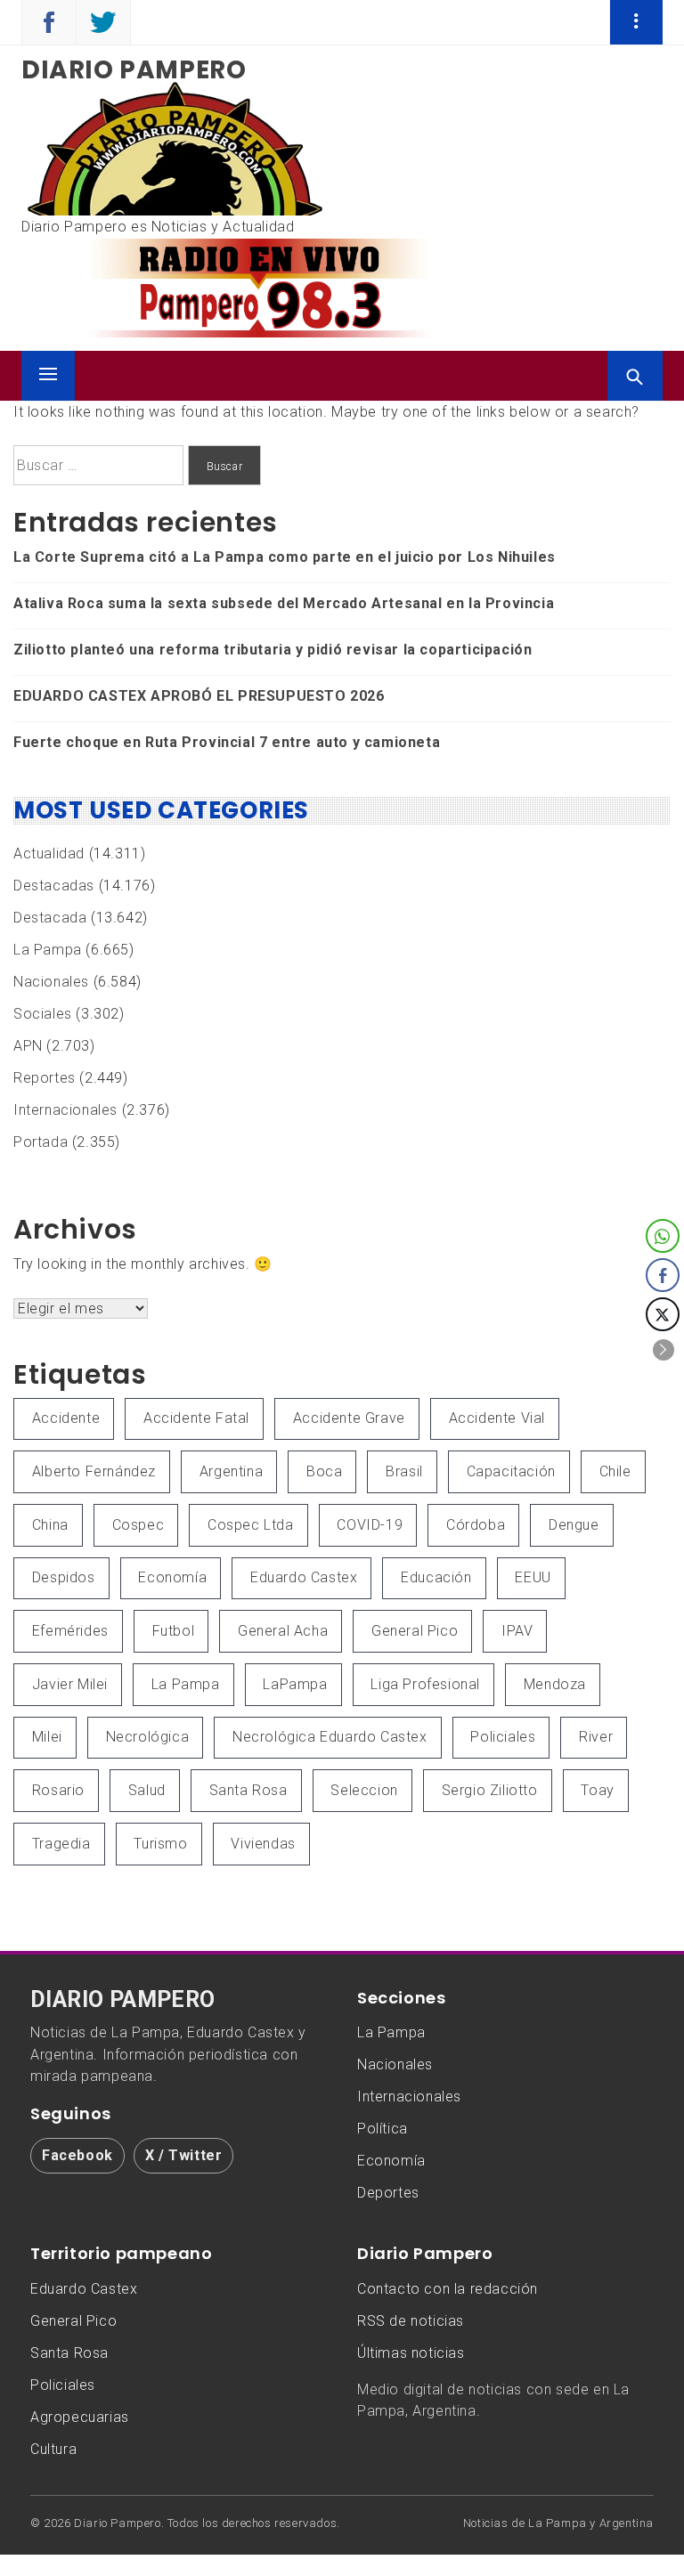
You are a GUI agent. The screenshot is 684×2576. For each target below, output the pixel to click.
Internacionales (65, 1110)
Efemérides (70, 1631)
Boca (324, 1471)
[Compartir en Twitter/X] (663, 1314)
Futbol (174, 1631)
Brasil (404, 1471)
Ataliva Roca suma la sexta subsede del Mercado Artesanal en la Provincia (284, 603)
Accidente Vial (497, 1418)
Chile (615, 1471)
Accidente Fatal (196, 1418)
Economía (172, 1577)
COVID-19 (370, 1525)
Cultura (53, 2449)
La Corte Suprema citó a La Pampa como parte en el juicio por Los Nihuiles (285, 557)
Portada (41, 1142)
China (50, 1525)
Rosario (58, 1790)
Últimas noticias (411, 2353)
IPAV (517, 1631)
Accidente (66, 1418)
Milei (47, 1737)
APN (28, 1046)
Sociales (43, 1014)
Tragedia (61, 1844)
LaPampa (295, 1684)
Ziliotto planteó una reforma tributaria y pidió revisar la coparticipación (273, 650)
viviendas (263, 1844)
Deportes (388, 2193)
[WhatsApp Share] (663, 1236)
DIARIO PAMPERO (123, 2000)
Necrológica (148, 1737)
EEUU (533, 1577)
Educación (436, 1577)
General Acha (283, 1631)
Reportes (45, 1078)
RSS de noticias (411, 2321)
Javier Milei (70, 1684)
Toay (597, 1790)
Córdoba (476, 1525)
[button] (664, 1350)
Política (383, 2129)
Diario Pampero (134, 70)
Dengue (574, 1525)
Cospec (138, 1525)
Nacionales (51, 982)
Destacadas (54, 886)
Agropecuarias (80, 2417)
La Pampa (48, 950)
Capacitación (511, 1471)
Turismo (160, 1844)
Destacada (50, 918)
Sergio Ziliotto (490, 1790)
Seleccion (364, 1790)
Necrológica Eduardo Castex (330, 1737)
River (596, 1737)
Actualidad (49, 853)
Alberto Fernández (94, 1471)
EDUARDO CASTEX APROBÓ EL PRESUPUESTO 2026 (199, 696)
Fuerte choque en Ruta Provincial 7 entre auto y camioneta (227, 742)
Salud (147, 1790)
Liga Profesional (425, 1684)
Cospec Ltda (251, 1525)
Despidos (64, 1577)
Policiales (503, 1737)
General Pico (415, 1631)
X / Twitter (184, 2155)
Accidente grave (349, 1418)
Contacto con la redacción (448, 2289)
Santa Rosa (248, 1790)
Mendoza (555, 1684)
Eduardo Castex (304, 1577)
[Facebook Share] (663, 1275)
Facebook (77, 2155)
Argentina (231, 1471)
